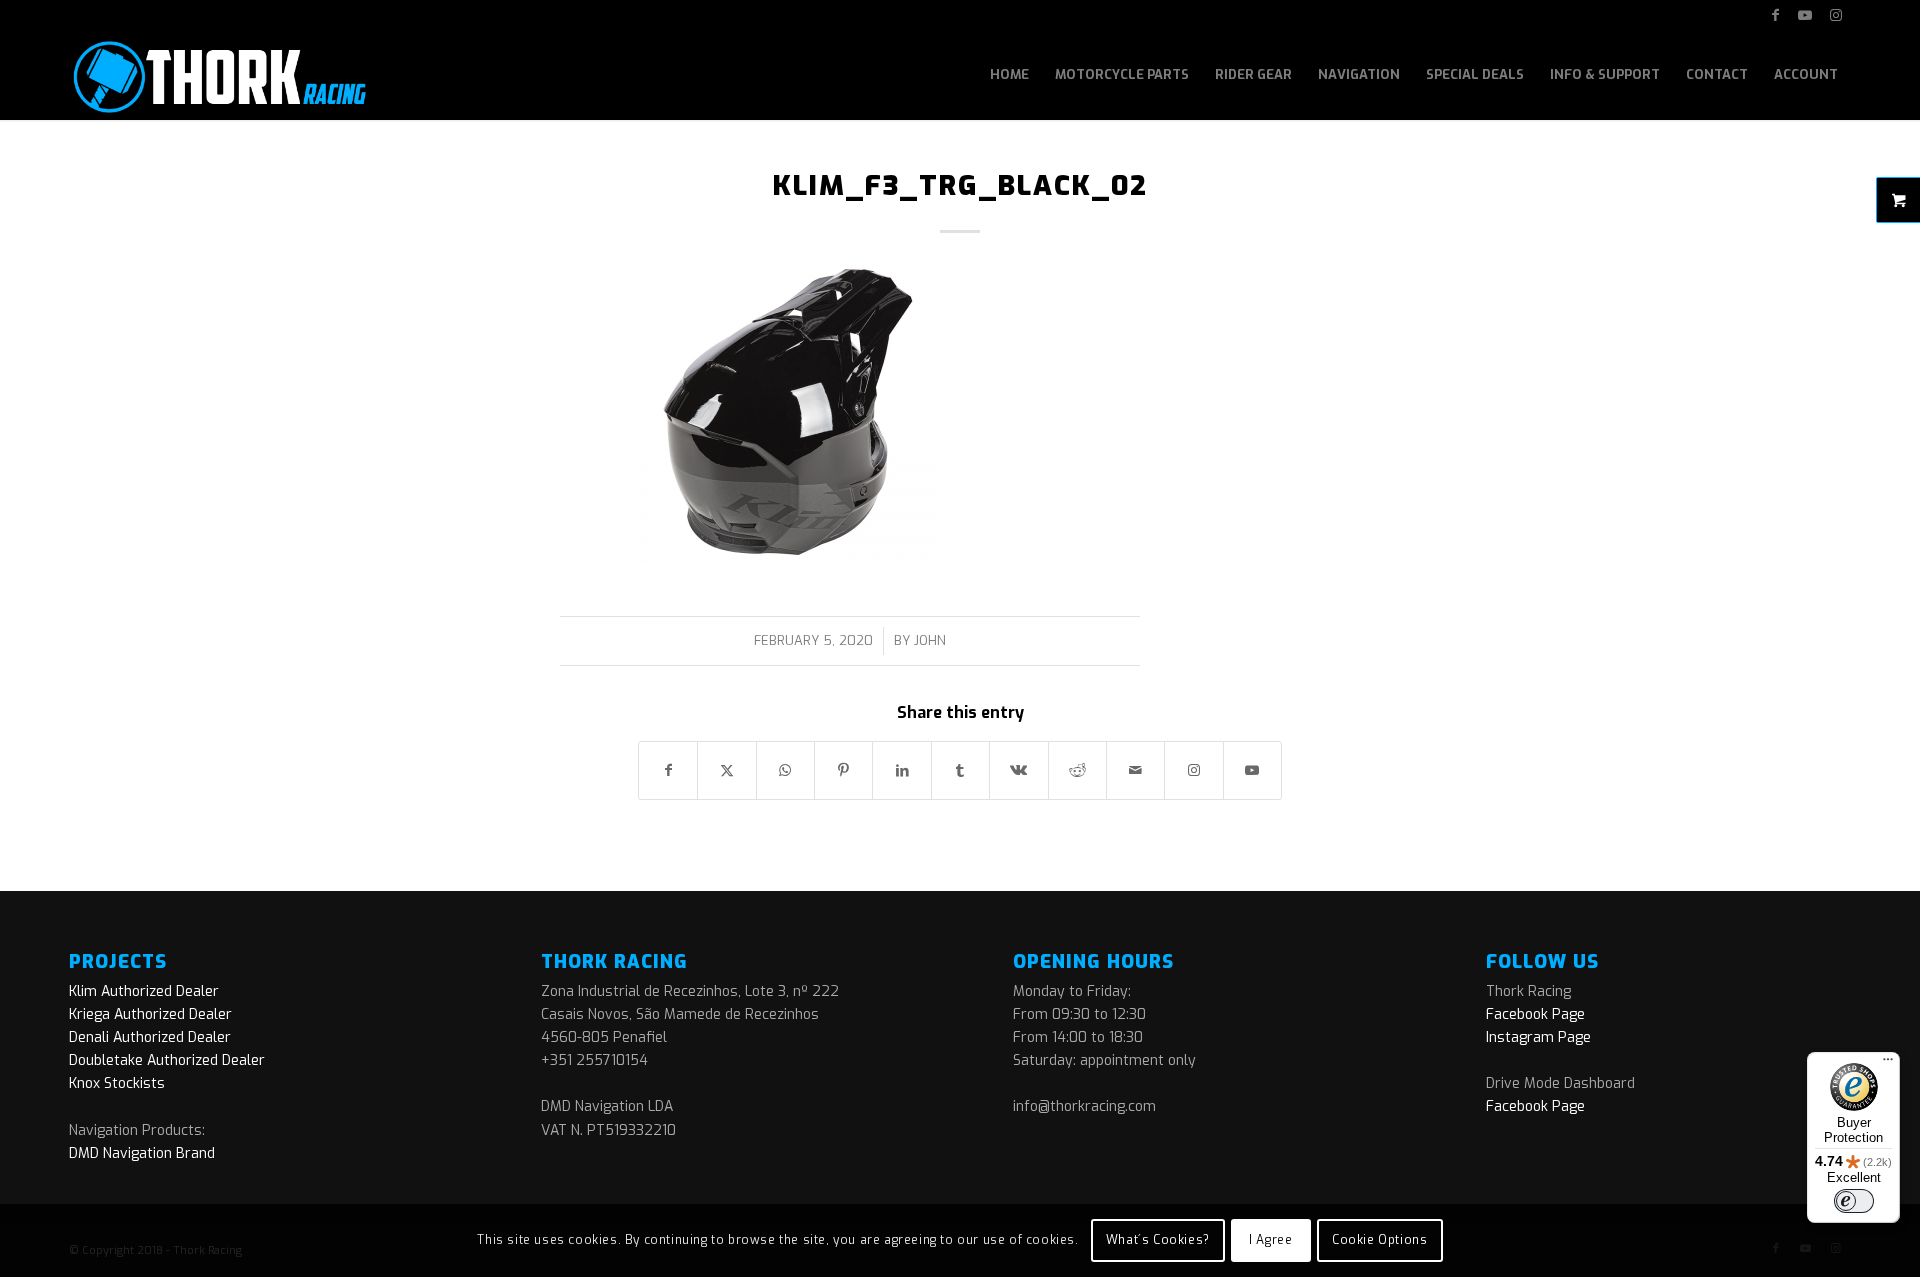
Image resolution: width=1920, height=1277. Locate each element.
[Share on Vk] (1018, 770)
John (930, 640)
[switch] (1854, 1201)
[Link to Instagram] (1836, 15)
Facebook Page (1535, 1014)
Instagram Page (1538, 1037)
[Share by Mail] (1135, 770)
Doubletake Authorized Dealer (167, 1060)
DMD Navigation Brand (142, 1153)
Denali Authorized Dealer (150, 1037)
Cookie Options (1379, 1240)
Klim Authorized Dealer (144, 991)
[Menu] (1888, 1064)
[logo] (217, 75)
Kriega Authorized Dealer (150, 1014)
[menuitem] (1009, 75)
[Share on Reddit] (1077, 770)
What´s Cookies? (1158, 1240)
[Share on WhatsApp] (785, 770)
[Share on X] (726, 770)
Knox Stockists (117, 1083)
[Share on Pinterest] (843, 770)
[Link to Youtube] (1805, 15)
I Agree (1270, 1240)
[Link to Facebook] (1775, 15)
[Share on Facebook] (668, 770)
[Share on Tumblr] (960, 770)
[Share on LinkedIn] (901, 770)
